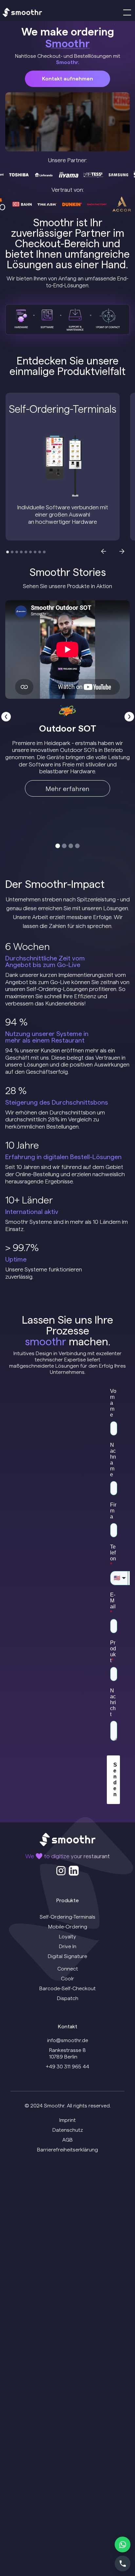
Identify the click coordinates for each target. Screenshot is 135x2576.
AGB (67, 2140)
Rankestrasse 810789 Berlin (67, 2053)
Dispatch (68, 1998)
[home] (22, 13)
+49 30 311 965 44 (67, 2067)
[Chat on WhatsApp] (123, 2544)
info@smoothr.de (68, 2040)
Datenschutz (68, 2130)
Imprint (67, 2120)
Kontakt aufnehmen (67, 79)
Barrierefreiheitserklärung (67, 2150)
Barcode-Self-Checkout (67, 1988)
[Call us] (123, 2564)
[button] (126, 12)
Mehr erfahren (67, 789)
